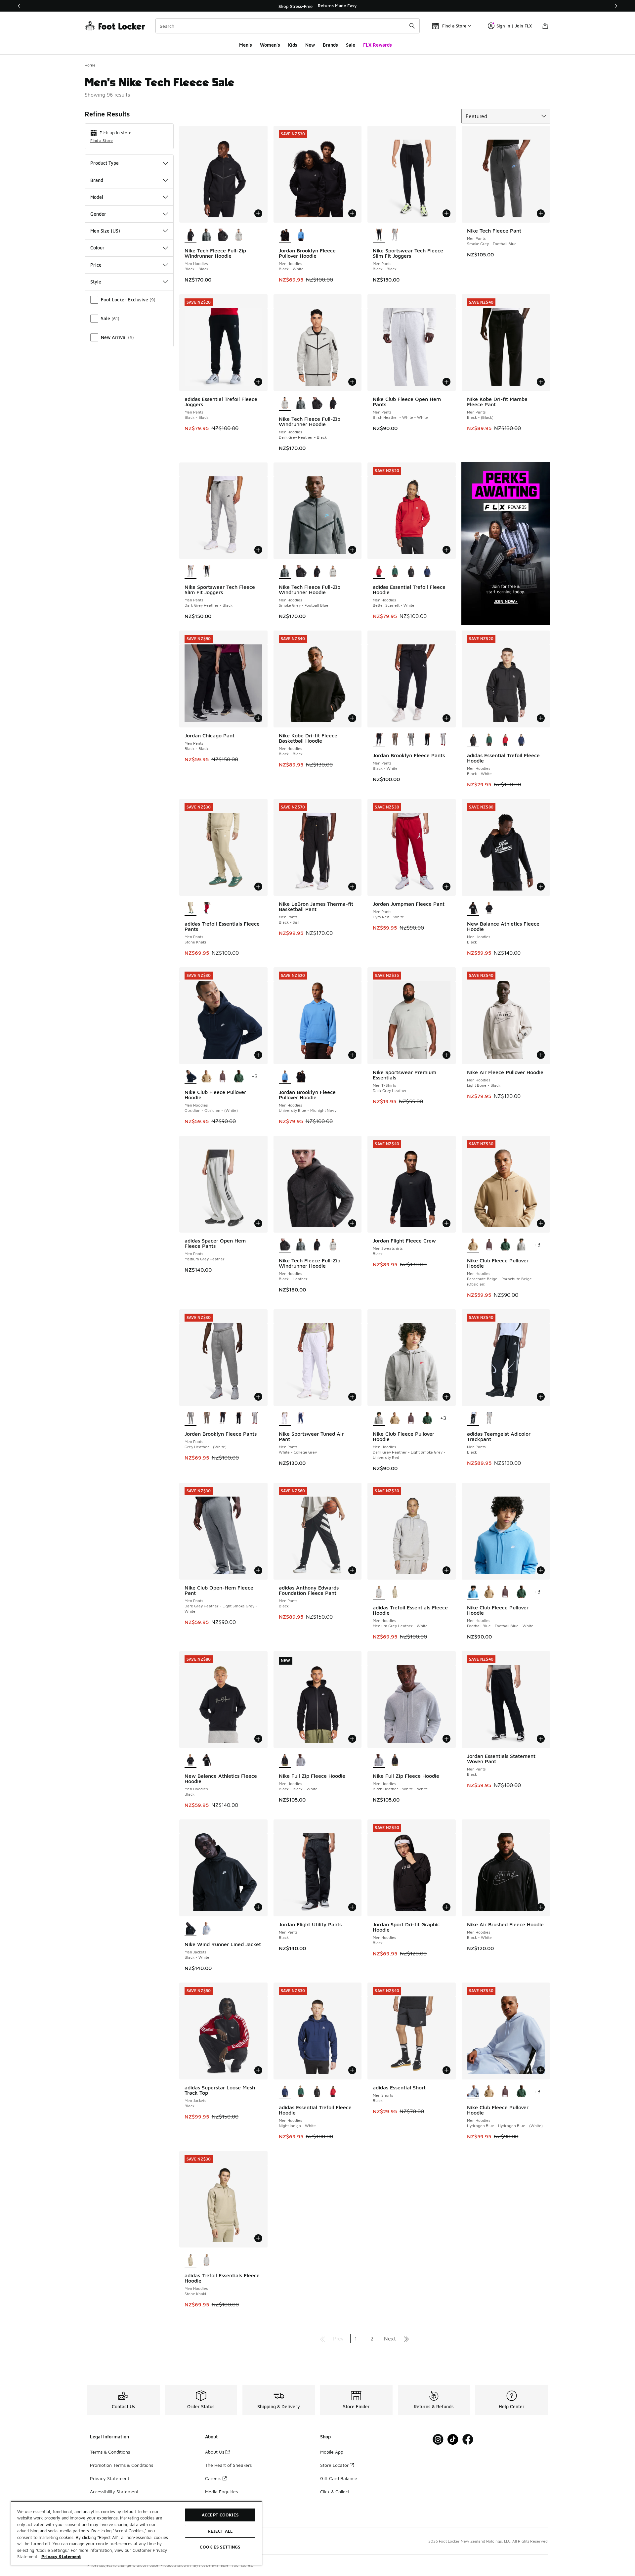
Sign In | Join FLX (514, 26)
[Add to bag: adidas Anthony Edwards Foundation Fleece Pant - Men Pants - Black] (352, 1570)
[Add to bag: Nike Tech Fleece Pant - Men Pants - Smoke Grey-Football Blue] (541, 213)
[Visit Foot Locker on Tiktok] (453, 2440)
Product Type (105, 163)
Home (90, 65)
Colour (97, 248)
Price (96, 265)
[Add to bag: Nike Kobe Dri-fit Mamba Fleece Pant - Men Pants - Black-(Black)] (541, 382)
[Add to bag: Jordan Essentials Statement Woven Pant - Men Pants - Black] (541, 1739)
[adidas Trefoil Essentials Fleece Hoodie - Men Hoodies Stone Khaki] (395, 1592)
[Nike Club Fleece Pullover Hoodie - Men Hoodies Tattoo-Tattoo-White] (223, 1077)
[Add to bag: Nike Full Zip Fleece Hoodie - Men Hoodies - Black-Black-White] (352, 1739)
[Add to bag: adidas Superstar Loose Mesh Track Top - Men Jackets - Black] (258, 2070)
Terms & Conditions (110, 2452)
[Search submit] (412, 26)
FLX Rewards (378, 45)
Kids (293, 45)
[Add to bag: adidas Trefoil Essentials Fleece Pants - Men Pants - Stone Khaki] (258, 887)
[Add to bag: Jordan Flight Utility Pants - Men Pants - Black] (352, 1907)
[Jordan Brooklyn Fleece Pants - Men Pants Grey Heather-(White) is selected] (191, 1419)
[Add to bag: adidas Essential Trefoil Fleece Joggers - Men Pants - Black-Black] (258, 382)
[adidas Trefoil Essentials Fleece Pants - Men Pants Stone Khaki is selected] (191, 908)
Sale (351, 45)
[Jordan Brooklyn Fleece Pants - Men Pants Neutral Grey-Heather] (443, 740)
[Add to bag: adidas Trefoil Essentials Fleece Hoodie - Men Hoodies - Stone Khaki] (258, 2238)
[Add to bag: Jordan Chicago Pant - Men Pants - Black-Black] (258, 718)
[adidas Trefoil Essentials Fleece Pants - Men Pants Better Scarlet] (207, 908)
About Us (215, 2452)
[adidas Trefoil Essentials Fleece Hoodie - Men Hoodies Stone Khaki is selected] (191, 2260)
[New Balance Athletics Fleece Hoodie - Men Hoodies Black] (489, 908)
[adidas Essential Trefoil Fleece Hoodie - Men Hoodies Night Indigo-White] (427, 572)
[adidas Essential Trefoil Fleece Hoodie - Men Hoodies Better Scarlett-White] (505, 740)
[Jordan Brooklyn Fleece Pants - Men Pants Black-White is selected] (379, 740)
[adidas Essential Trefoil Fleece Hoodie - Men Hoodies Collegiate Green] (395, 572)
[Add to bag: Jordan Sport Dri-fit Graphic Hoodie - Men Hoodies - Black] (446, 1907)
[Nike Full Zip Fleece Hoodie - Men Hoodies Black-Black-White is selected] (285, 1761)
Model (97, 197)
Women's (270, 45)
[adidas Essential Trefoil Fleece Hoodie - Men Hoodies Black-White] (411, 572)
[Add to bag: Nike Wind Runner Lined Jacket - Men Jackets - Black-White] (258, 1907)
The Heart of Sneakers (228, 2465)
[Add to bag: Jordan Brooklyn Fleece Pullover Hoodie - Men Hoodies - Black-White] (352, 213)
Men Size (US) (105, 231)
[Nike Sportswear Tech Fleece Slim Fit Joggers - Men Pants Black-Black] (207, 572)
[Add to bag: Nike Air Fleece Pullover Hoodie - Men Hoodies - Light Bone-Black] (541, 1055)
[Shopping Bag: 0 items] (545, 26)
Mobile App (332, 2452)
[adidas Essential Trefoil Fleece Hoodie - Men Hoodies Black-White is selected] (473, 740)
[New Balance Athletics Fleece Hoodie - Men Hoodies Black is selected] (473, 908)
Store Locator (334, 2465)
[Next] (616, 6)
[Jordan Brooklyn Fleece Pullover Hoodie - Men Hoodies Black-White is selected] (285, 235)
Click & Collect (335, 2491)
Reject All (220, 2531)
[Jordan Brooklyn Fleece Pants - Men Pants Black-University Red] (427, 740)
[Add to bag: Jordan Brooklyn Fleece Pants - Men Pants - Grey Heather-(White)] (258, 1397)
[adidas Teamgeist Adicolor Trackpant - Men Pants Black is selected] (473, 1419)
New (310, 45)
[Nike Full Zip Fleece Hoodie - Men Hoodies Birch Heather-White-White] (301, 1761)
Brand (97, 180)
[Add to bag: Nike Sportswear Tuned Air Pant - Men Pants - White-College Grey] (352, 1397)
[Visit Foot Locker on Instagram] (438, 2440)
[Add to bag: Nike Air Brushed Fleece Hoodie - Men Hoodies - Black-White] (541, 1907)
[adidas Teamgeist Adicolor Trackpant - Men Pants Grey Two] (489, 1419)
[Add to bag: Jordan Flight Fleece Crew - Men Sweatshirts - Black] (446, 1223)
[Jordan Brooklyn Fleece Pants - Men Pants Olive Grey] (395, 740)
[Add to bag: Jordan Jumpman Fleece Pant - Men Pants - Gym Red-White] (446, 887)
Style (96, 282)
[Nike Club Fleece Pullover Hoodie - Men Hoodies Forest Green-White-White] (239, 1077)
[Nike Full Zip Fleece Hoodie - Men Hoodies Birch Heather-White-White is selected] (379, 1761)
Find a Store (102, 140)
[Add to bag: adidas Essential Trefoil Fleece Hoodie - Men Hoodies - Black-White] (541, 718)
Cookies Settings (220, 2547)
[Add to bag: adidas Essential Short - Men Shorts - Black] (446, 2070)
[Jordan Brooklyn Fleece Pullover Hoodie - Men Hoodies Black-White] (301, 1077)
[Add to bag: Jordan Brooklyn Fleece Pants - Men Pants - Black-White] (446, 718)
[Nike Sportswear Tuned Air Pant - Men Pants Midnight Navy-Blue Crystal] (301, 1419)
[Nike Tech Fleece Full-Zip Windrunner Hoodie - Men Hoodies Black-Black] (333, 404)
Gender (98, 214)
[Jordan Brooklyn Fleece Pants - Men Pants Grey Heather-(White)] (411, 740)
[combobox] (288, 26)
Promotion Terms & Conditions (122, 2465)
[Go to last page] (406, 2338)
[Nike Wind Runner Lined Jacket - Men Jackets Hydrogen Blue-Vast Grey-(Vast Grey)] (207, 1929)
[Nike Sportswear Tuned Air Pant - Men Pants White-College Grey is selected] (285, 1419)
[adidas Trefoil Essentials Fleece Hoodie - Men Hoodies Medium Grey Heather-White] (207, 2260)
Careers (213, 2478)
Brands (330, 45)
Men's (246, 45)
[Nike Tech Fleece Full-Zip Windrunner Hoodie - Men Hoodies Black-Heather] (223, 235)
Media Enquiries (221, 2491)
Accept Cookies (220, 2515)
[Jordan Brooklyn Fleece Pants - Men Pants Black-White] (223, 1419)
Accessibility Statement (114, 2491)
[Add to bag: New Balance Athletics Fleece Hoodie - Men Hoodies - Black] (541, 887)
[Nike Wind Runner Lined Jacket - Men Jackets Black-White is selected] (191, 1929)
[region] (317, 6)
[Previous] (19, 6)
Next (390, 2338)
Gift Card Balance (339, 2478)
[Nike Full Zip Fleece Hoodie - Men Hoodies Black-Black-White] (395, 1761)
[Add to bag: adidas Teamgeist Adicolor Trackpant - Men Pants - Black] (541, 1397)
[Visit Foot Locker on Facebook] (468, 2440)
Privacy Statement (110, 2478)
